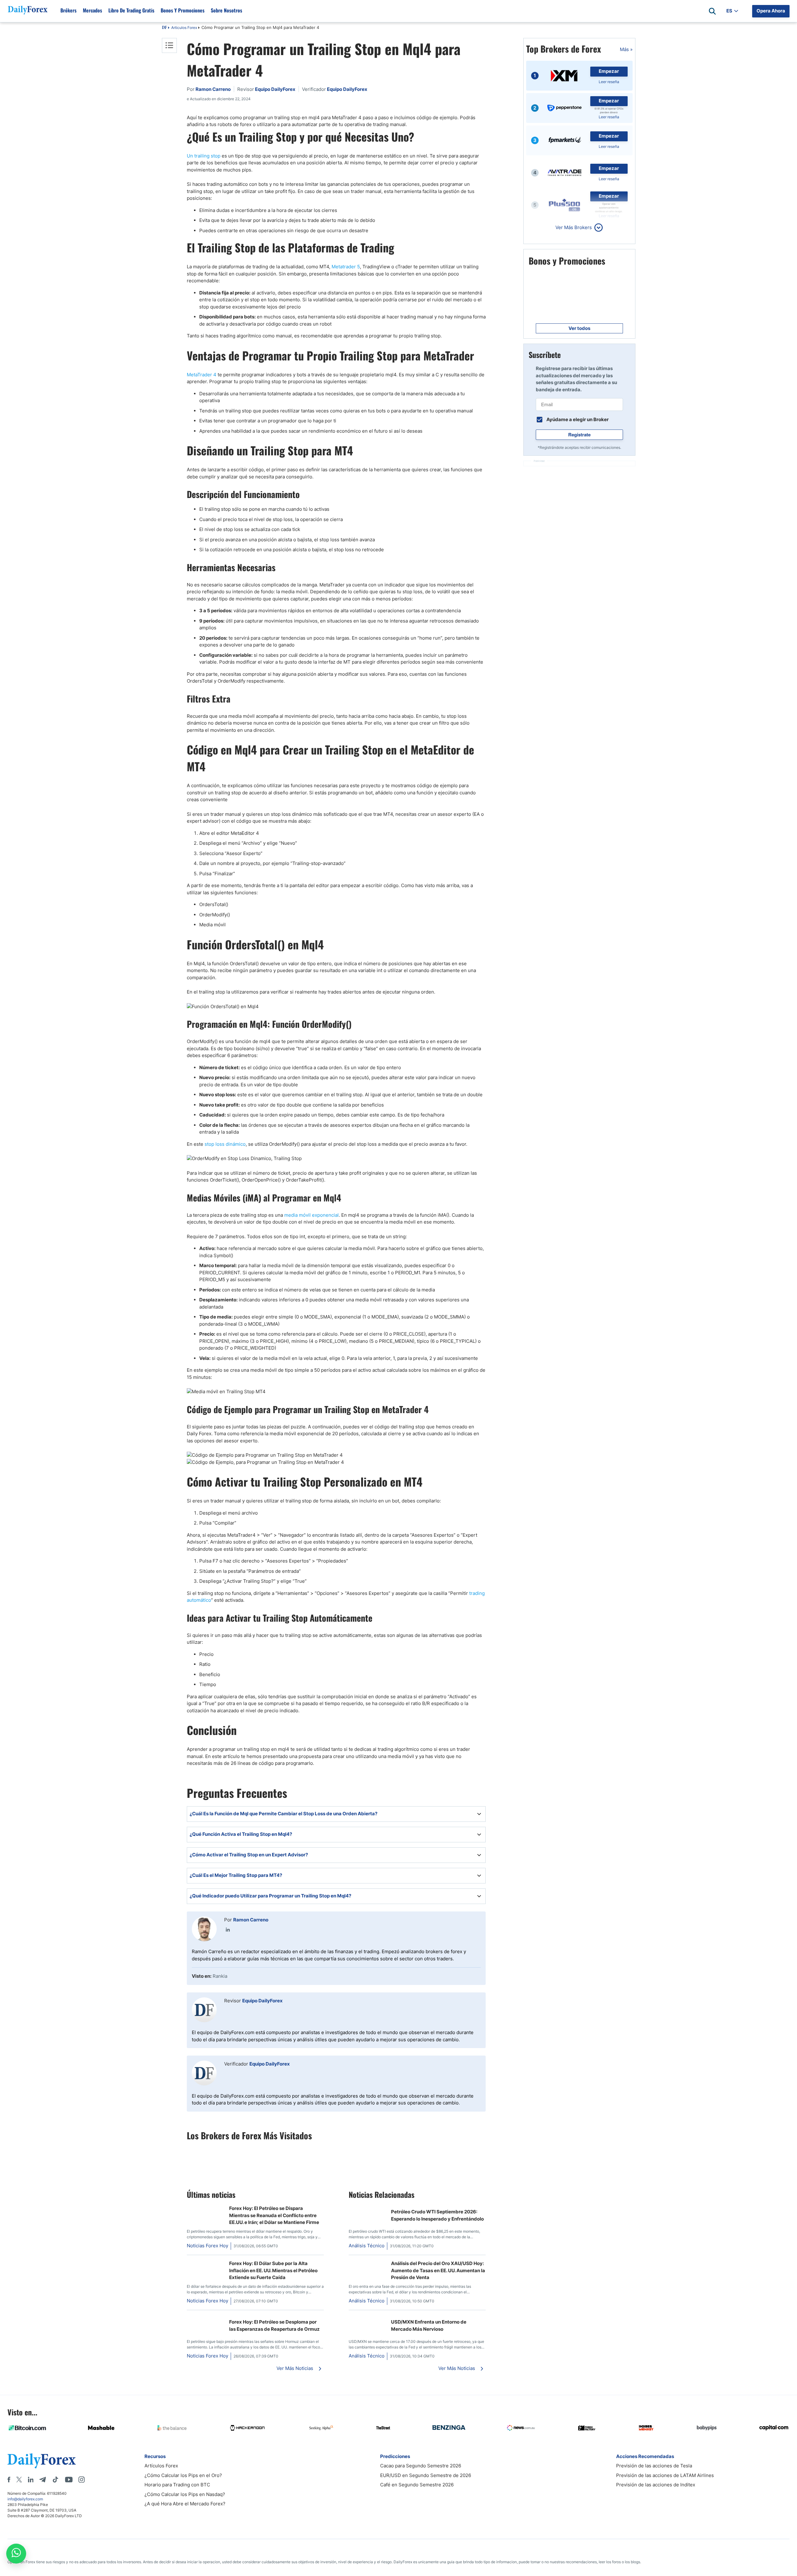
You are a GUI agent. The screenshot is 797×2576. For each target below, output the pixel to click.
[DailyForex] (42, 2461)
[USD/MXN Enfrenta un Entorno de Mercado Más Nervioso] (367, 2318)
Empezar (609, 71)
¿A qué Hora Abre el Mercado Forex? (185, 2504)
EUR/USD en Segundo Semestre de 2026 (426, 2475)
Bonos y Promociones (183, 10)
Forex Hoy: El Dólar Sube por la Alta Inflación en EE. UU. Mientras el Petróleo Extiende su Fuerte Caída (273, 2270)
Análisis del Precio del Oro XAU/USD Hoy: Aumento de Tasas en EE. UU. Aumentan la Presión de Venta (438, 2270)
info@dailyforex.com (25, 2499)
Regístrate (579, 435)
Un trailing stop (204, 156)
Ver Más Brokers (574, 227)
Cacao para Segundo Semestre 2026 (421, 2466)
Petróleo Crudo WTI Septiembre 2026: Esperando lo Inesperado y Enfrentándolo (437, 2215)
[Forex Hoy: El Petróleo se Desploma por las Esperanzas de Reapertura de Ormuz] (205, 2318)
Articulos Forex (184, 28)
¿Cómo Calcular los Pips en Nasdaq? (185, 2494)
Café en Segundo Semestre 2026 (417, 2485)
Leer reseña (609, 82)
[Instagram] (82, 2480)
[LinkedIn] (228, 1930)
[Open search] (712, 11)
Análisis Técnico (367, 2246)
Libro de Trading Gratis (131, 10)
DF (164, 28)
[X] (19, 2480)
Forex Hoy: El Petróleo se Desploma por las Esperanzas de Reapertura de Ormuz (274, 2325)
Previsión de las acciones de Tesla (654, 2466)
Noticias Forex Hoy (208, 2246)
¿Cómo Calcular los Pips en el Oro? (183, 2475)
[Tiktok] (55, 2480)
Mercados (92, 10)
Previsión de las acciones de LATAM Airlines (665, 2475)
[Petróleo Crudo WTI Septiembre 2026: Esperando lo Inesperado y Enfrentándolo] (367, 2208)
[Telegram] (42, 2480)
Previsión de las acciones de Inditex (656, 2485)
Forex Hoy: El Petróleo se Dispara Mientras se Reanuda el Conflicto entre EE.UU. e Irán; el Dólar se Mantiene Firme (274, 2215)
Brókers (68, 10)
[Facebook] (9, 2480)
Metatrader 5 (346, 267)
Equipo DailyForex (262, 2001)
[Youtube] (69, 2480)
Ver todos (579, 328)
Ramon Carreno (251, 1920)
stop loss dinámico (225, 1144)
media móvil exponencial (311, 1215)
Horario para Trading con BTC (177, 2485)
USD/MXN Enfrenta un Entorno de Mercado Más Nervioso (429, 2325)
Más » (626, 49)
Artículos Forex (161, 2466)
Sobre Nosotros (226, 10)
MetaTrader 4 (202, 375)
